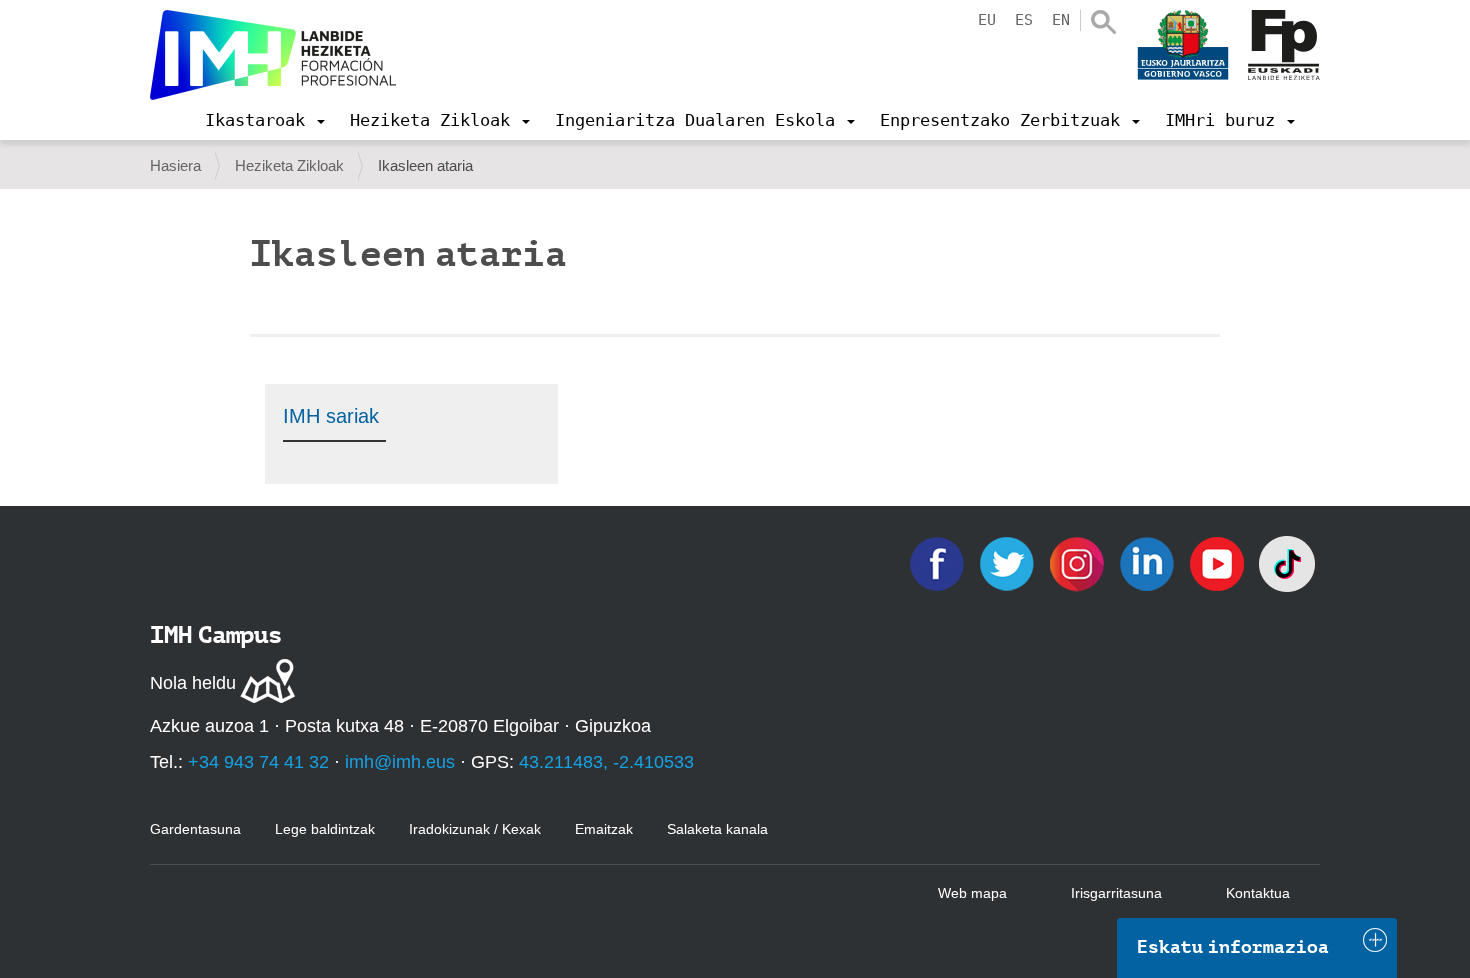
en (1061, 20)
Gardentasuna (195, 829)
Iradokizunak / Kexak (475, 829)
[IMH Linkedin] (1149, 562)
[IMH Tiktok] (1287, 562)
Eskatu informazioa (1233, 947)
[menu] (265, 120)
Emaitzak (604, 829)
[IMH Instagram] (1079, 562)
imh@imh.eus (400, 762)
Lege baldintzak (325, 829)
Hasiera (175, 165)
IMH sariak (331, 416)
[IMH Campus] (273, 55)
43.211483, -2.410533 (606, 762)
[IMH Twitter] (1009, 562)
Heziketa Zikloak (289, 165)
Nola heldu (193, 683)
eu (987, 20)
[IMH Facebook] (939, 562)
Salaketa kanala (717, 829)
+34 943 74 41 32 (258, 762)
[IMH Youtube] (1219, 562)
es (1024, 20)
